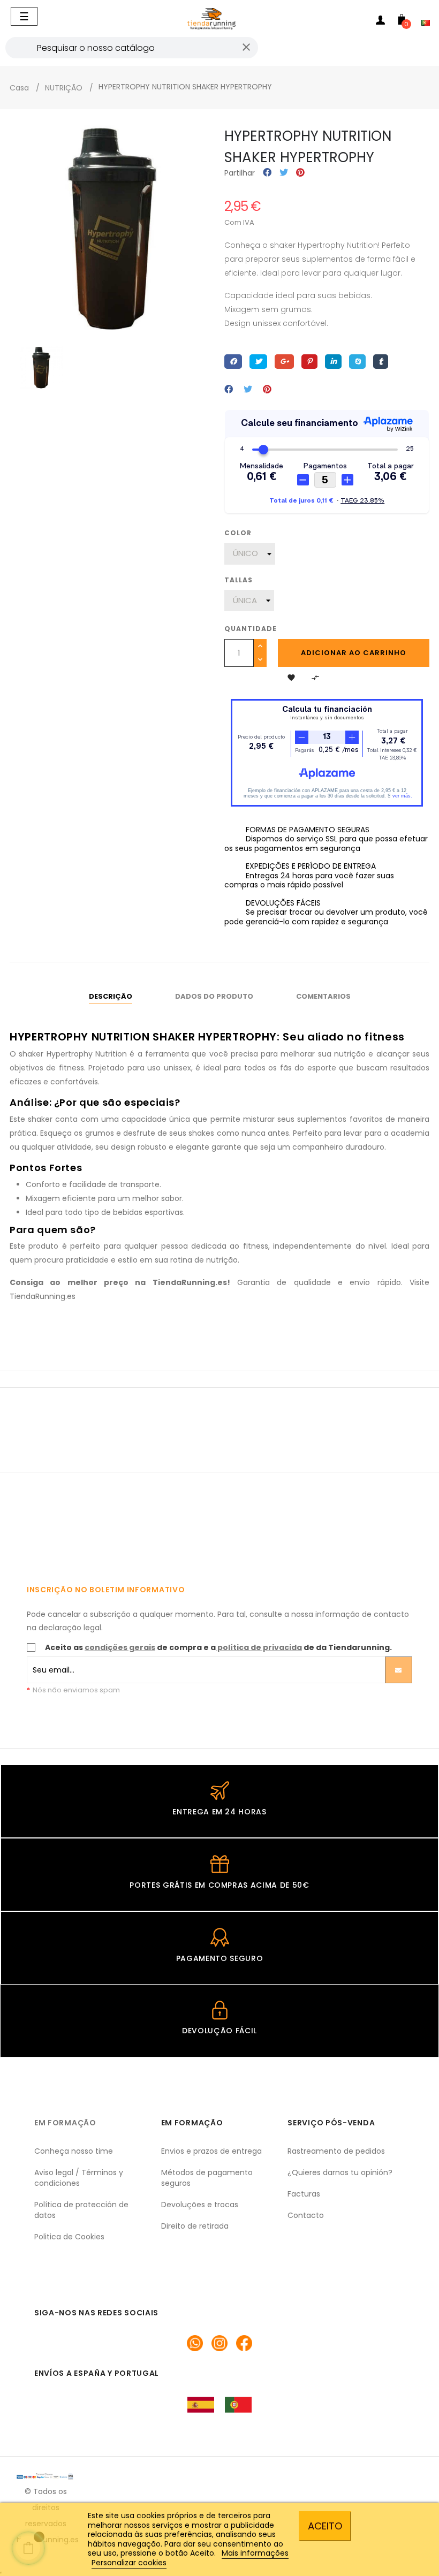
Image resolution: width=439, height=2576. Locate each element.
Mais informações (255, 2553)
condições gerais (120, 1647)
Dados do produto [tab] (214, 996)
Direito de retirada (195, 2226)
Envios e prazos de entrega (211, 2151)
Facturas (304, 2194)
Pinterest (300, 173)
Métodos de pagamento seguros (207, 2178)
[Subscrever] (399, 1670)
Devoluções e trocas (200, 2205)
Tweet (284, 173)
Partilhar (267, 173)
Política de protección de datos (81, 2210)
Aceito (325, 2526)
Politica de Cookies (69, 2237)
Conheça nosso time (74, 2151)
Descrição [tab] (111, 996)
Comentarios (323, 996)
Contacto (306, 2215)
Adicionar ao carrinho (354, 653)
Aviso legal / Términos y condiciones (79, 2178)
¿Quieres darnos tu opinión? (340, 2172)
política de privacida (260, 1647)
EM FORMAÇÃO (65, 2123)
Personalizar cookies (129, 2563)
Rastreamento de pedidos (336, 2151)
